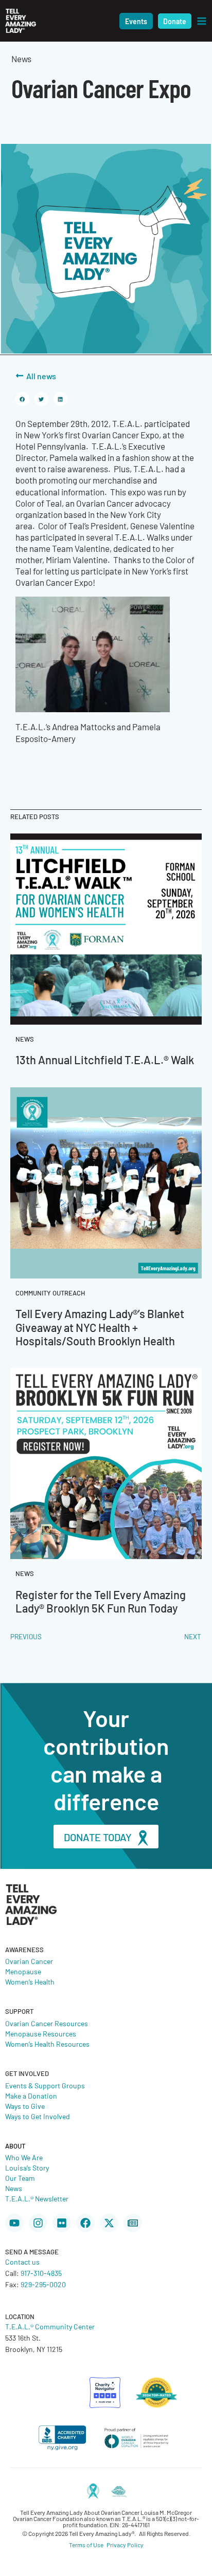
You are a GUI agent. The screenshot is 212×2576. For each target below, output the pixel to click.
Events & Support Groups (45, 2085)
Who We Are (24, 2157)
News (14, 2188)
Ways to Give (25, 2106)
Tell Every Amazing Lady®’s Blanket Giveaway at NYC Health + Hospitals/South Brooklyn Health (100, 1327)
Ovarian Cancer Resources (47, 2023)
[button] (136, 21)
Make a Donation (31, 2096)
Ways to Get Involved (38, 2116)
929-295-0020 (43, 2284)
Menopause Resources (41, 2033)
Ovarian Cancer (29, 1961)
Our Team (20, 2178)
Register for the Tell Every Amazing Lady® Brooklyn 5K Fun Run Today (101, 1601)
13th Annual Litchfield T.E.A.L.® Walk (105, 1059)
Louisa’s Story (27, 2167)
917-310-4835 (41, 2273)
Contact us (22, 2262)
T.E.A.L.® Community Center (50, 2326)
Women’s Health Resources (47, 2044)
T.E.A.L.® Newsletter (37, 2198)
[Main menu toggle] (202, 21)
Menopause (23, 1971)
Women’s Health (30, 1981)
